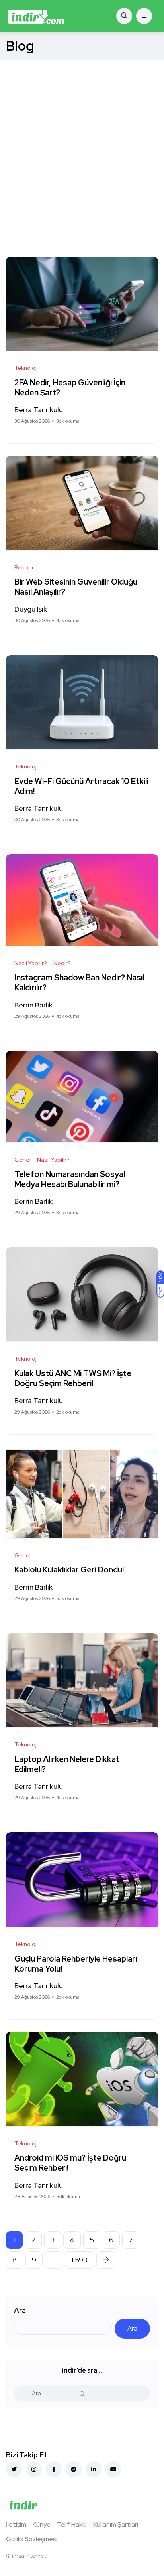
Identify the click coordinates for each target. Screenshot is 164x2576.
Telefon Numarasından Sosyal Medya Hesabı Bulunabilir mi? (70, 1179)
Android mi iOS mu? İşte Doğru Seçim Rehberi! (70, 2163)
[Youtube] (113, 2469)
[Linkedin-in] (94, 2469)
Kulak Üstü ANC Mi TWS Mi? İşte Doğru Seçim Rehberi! (73, 1378)
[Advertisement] (82, 146)
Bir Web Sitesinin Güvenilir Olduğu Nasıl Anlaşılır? (76, 587)
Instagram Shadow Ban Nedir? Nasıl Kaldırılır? (79, 983)
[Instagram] (34, 2469)
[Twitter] (14, 2469)
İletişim (16, 2524)
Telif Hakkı (72, 2524)
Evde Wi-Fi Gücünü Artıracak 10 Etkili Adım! (81, 786)
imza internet (29, 2556)
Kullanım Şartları (116, 2524)
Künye (42, 2524)
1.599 (79, 2260)
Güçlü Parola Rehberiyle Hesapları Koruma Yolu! (76, 1964)
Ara (20, 2310)
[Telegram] (74, 2469)
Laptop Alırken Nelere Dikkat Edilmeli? (67, 1764)
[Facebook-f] (54, 2469)
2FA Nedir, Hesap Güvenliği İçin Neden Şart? (70, 388)
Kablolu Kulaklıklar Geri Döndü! (69, 1570)
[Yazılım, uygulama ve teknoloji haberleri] (36, 16)
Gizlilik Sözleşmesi (32, 2539)
